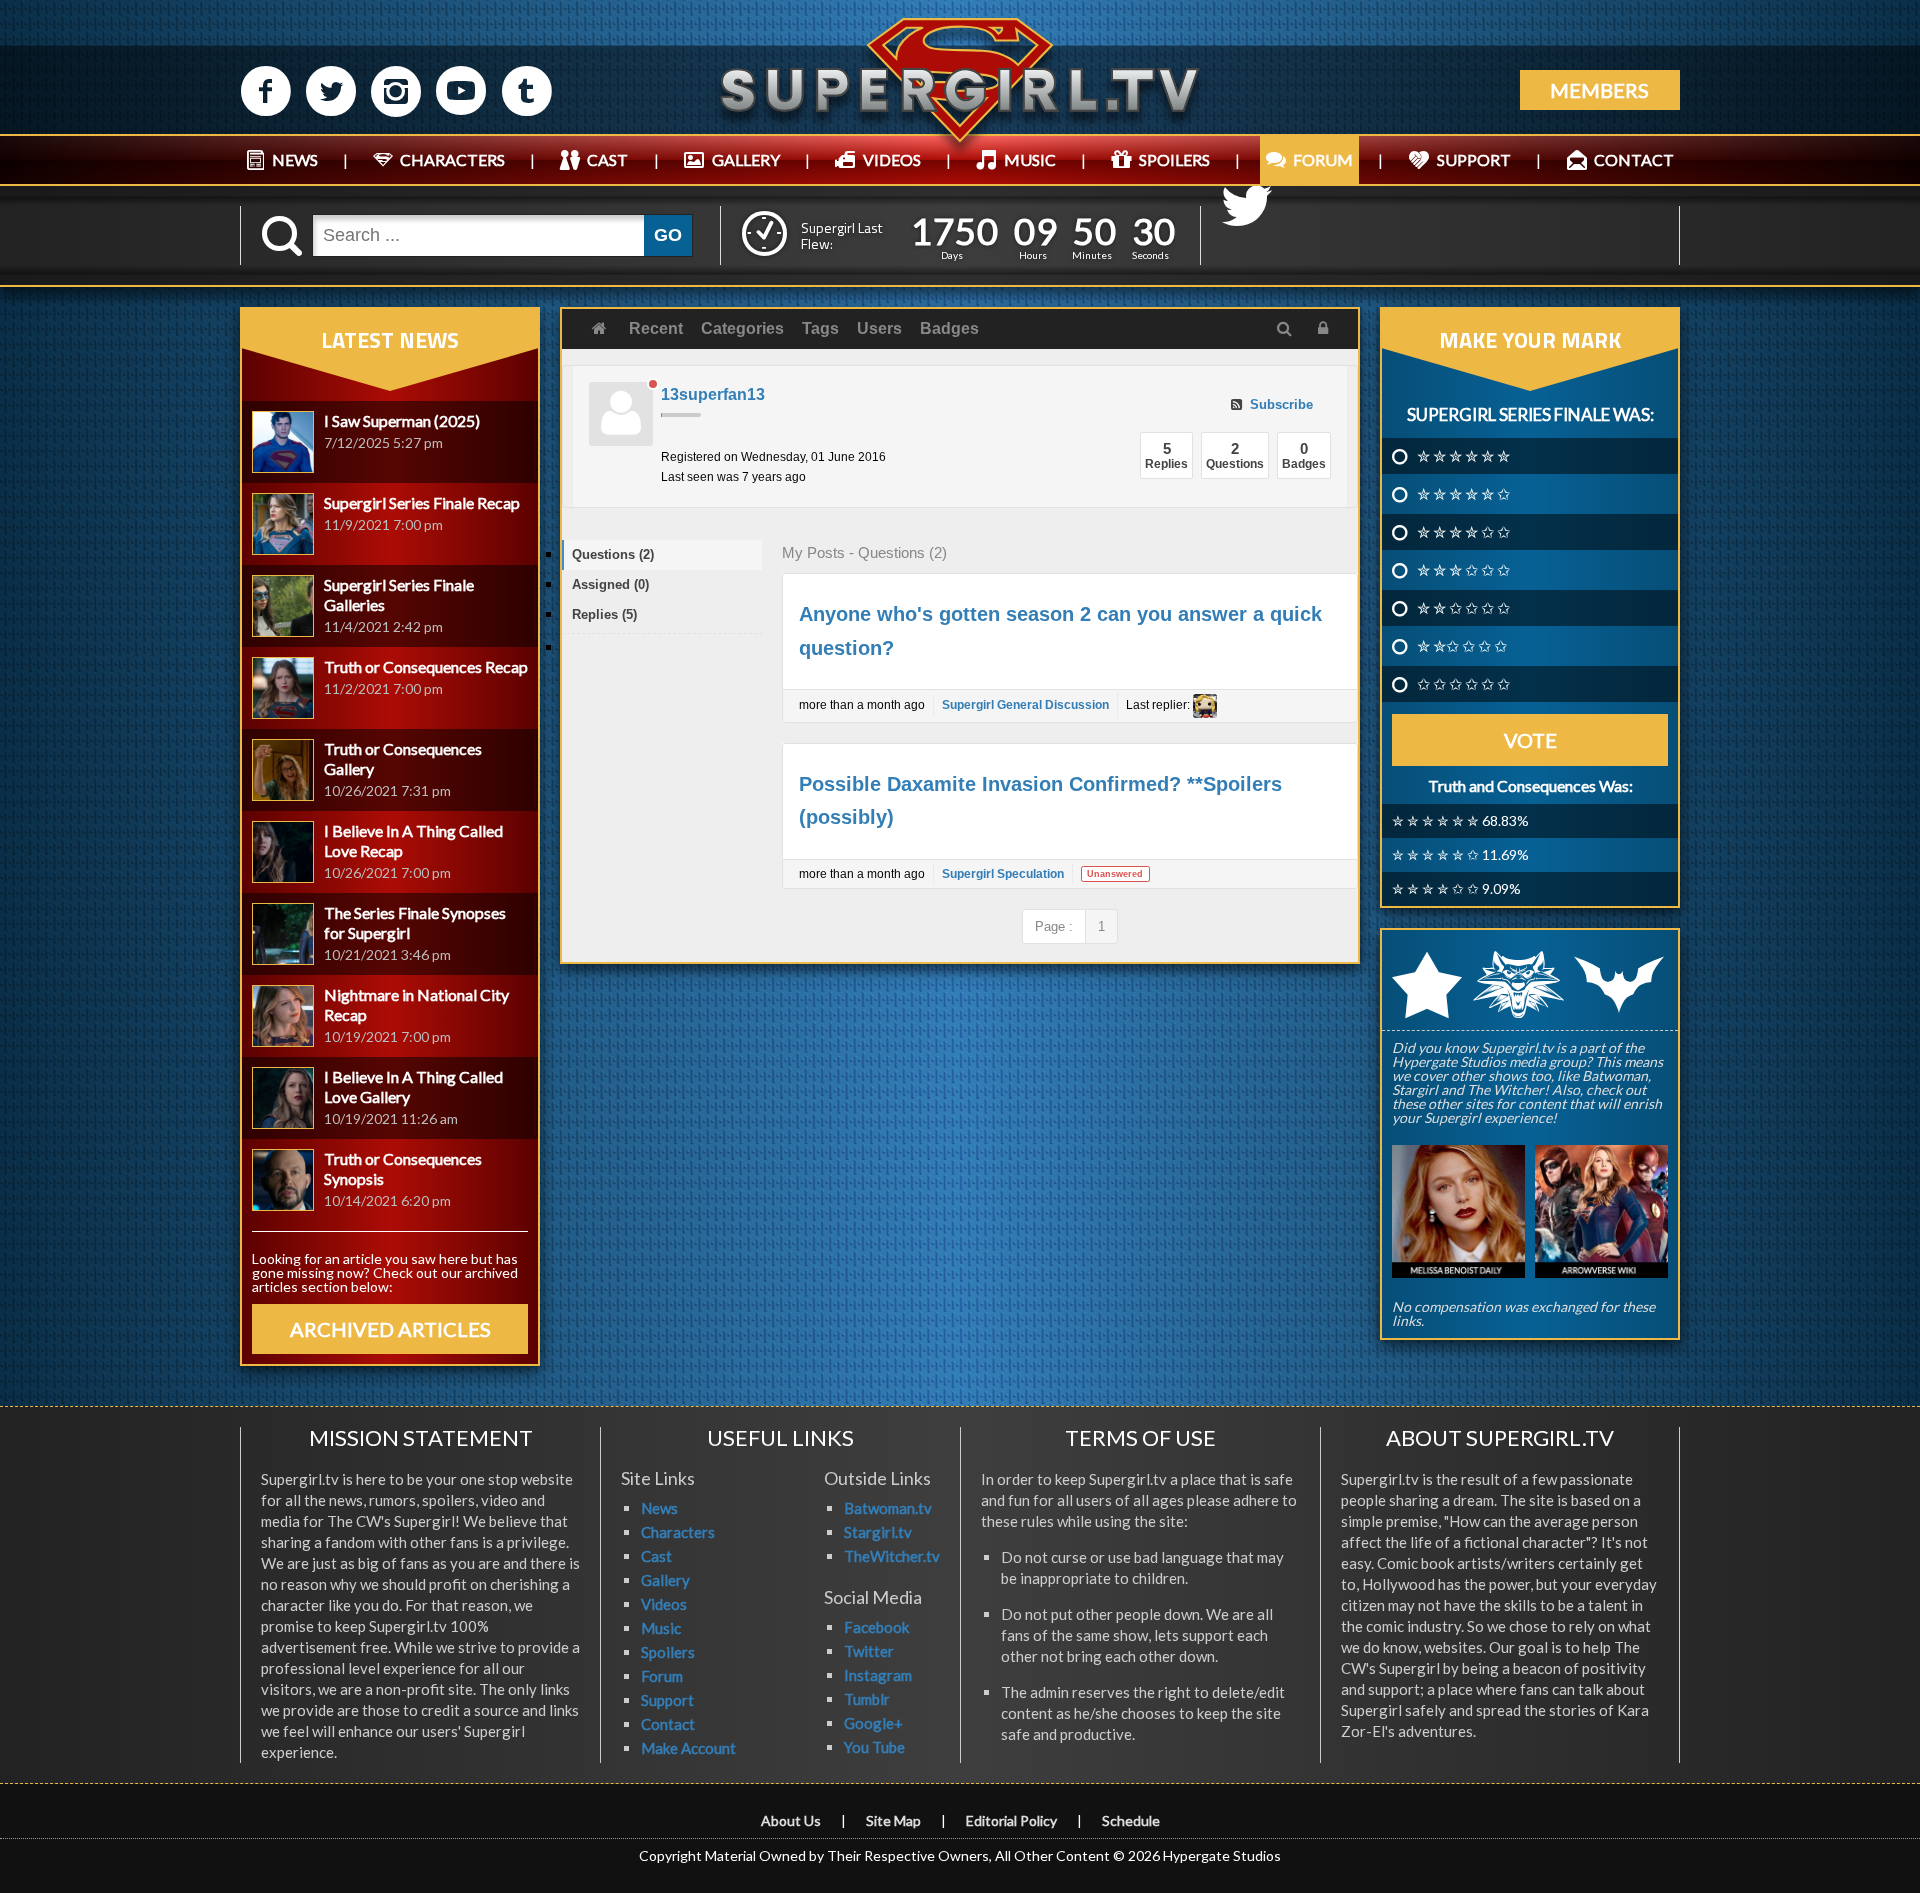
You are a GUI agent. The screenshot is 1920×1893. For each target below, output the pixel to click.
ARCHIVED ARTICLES (390, 1329)
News (659, 1508)
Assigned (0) (610, 584)
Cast (656, 1556)
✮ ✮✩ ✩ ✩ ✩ (1462, 646)
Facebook (876, 1627)
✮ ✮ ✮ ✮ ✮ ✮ (1463, 456)
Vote (1530, 740)
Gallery (665, 1580)
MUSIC (1030, 159)
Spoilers (668, 1652)
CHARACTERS (452, 159)
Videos (664, 1604)
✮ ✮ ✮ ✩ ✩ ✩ (1463, 570)
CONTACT (1634, 159)
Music (661, 1628)
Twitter (869, 1651)
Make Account (688, 1748)
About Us (791, 1820)
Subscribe (1279, 404)
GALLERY (746, 159)
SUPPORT (1474, 159)
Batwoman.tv (888, 1508)
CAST (607, 159)
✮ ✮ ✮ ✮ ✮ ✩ (1463, 494)
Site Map (893, 1820)
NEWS (295, 159)
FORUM (1323, 159)
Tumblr (867, 1699)
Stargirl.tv (878, 1532)
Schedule (1131, 1820)
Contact (668, 1724)
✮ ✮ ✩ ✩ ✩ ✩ (1463, 608)
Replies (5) (604, 614)
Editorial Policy (1011, 1820)
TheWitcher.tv (892, 1556)
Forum (662, 1676)
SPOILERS (1174, 159)
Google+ (873, 1723)
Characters (678, 1532)
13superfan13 (713, 394)
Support (667, 1700)
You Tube (874, 1747)
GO (668, 235)
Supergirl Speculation (1003, 874)
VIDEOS (892, 159)
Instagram (878, 1675)
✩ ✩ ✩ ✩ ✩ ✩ (1463, 684)
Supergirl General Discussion (1025, 705)
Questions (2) (613, 554)
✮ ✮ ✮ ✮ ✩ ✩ (1463, 532)
